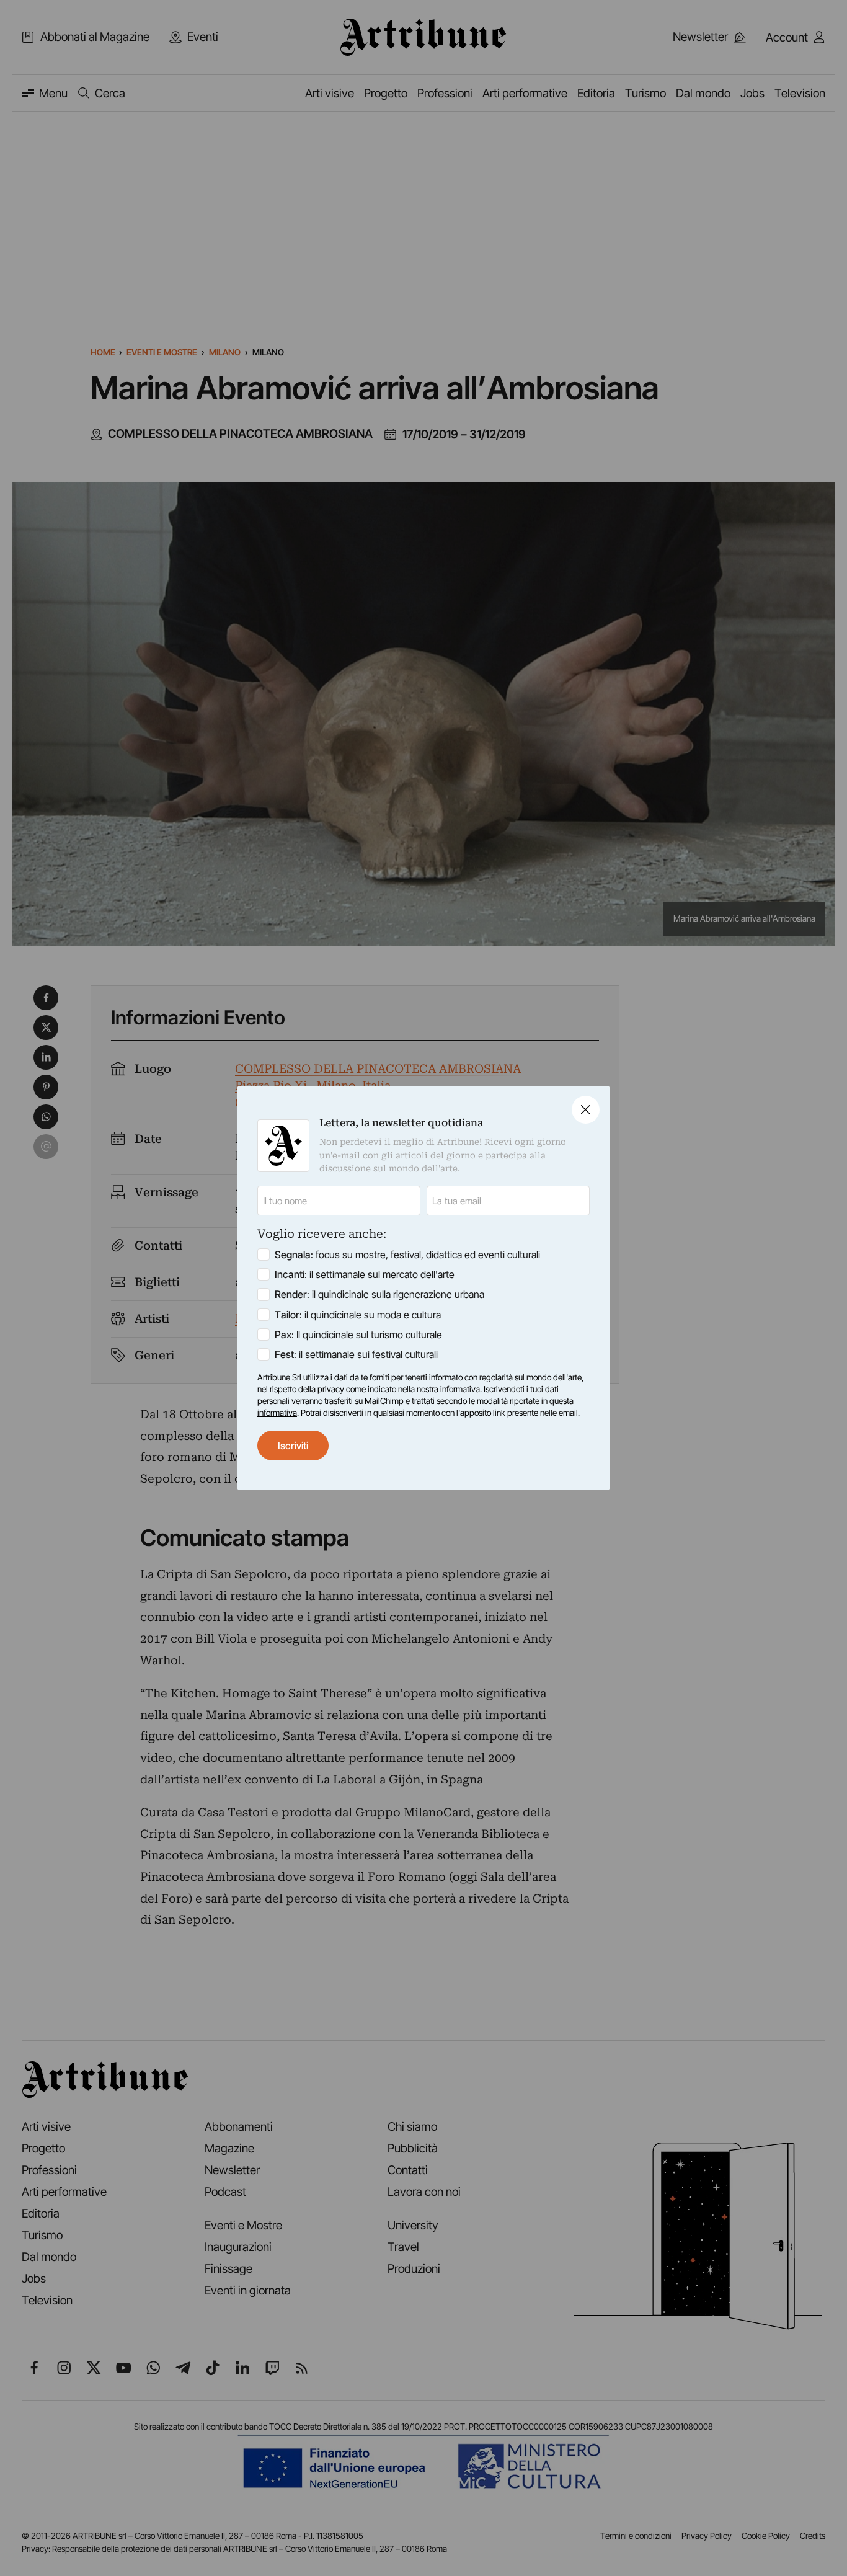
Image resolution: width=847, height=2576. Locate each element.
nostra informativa (448, 1389)
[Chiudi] (586, 1110)
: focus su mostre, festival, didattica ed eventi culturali (407, 1255)
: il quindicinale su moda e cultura (358, 1315)
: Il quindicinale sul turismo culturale (358, 1335)
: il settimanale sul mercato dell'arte (365, 1274)
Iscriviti (293, 1446)
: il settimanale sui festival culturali (356, 1354)
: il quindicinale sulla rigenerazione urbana (379, 1294)
